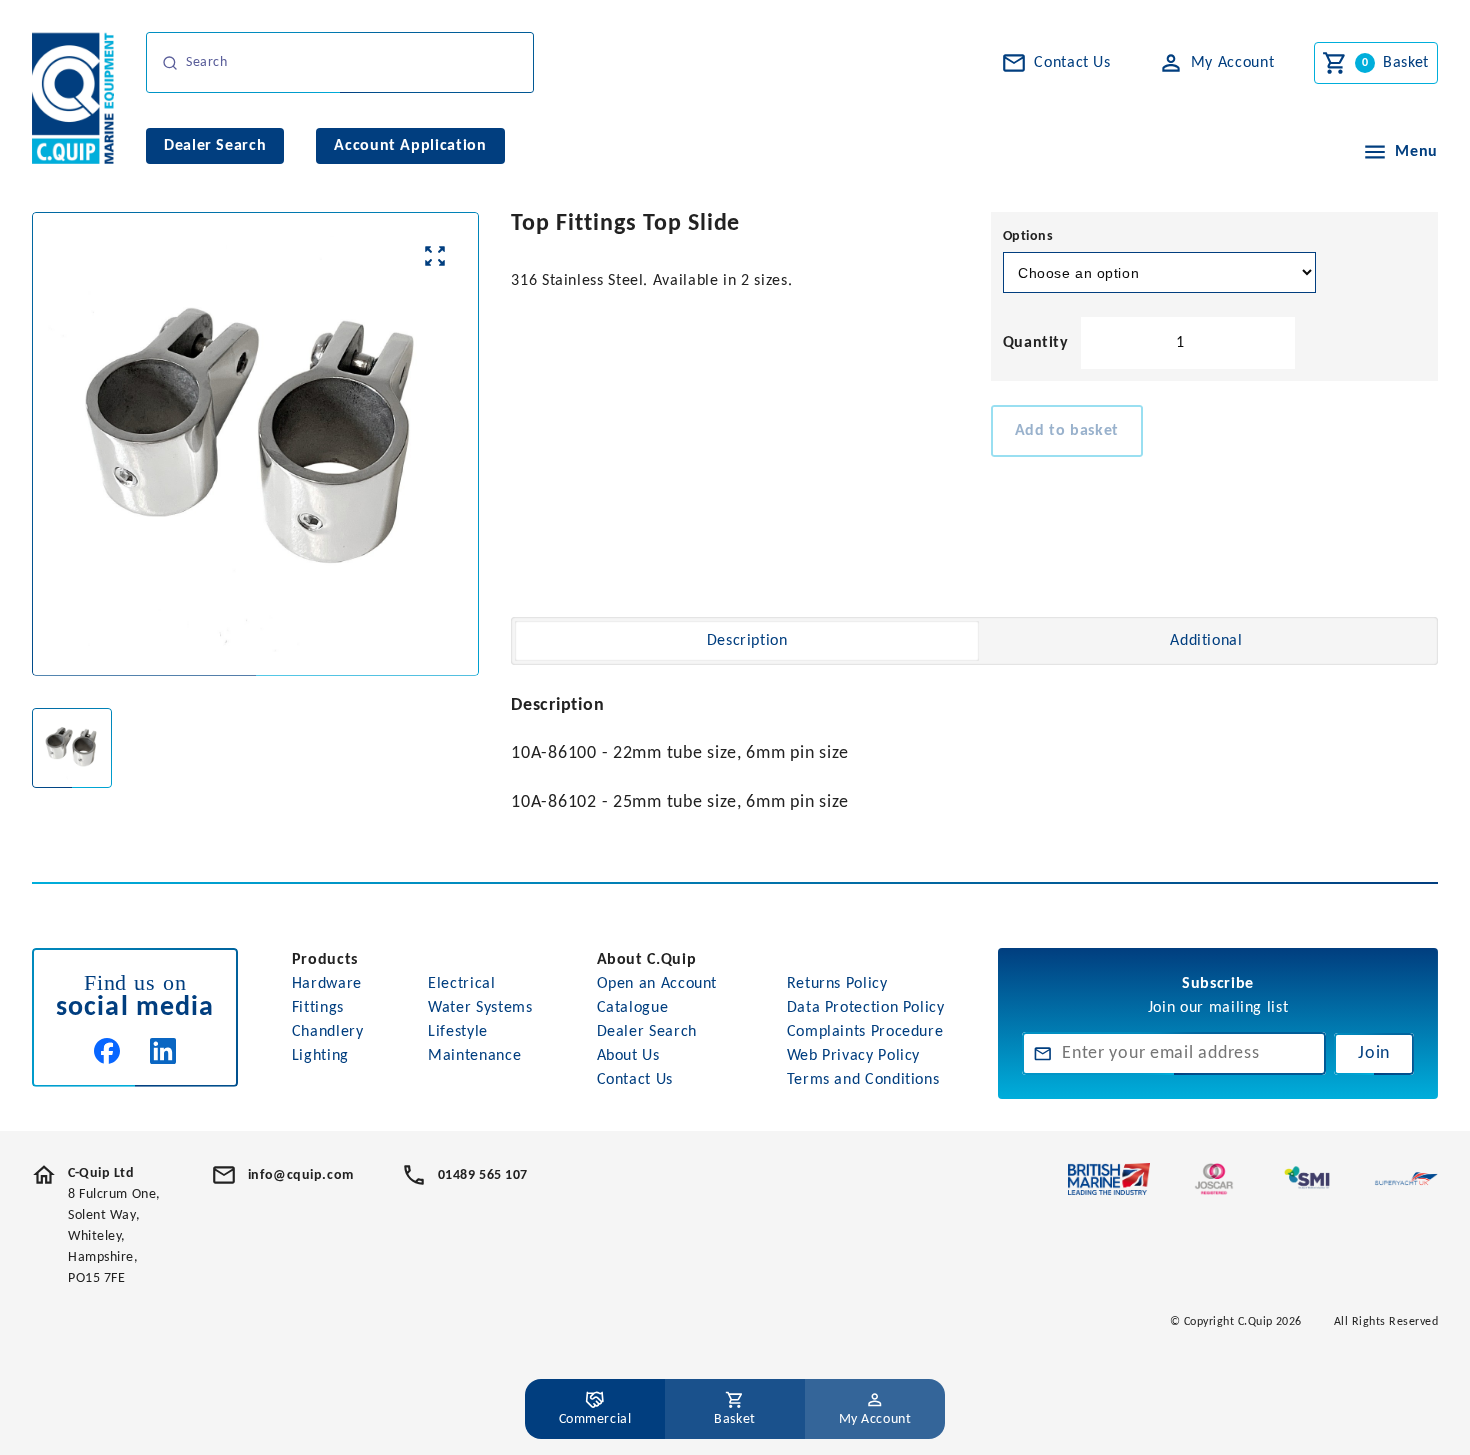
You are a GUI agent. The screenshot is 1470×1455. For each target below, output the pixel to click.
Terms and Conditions (863, 1080)
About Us (628, 1056)
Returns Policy (837, 984)
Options (1028, 236)
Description (747, 641)
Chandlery (328, 1032)
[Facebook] (107, 1051)
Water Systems (480, 1008)
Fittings (318, 1008)
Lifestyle (458, 1032)
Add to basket (1067, 431)
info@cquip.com (301, 1175)
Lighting (320, 1056)
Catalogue (633, 1008)
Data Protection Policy (866, 1008)
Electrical (461, 984)
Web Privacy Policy (854, 1056)
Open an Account (657, 984)
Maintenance (474, 1056)
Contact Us (635, 1080)
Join (1374, 1053)
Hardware (327, 984)
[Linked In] (163, 1051)
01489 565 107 (483, 1175)
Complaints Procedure (865, 1032)
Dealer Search (647, 1032)
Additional (1206, 641)
